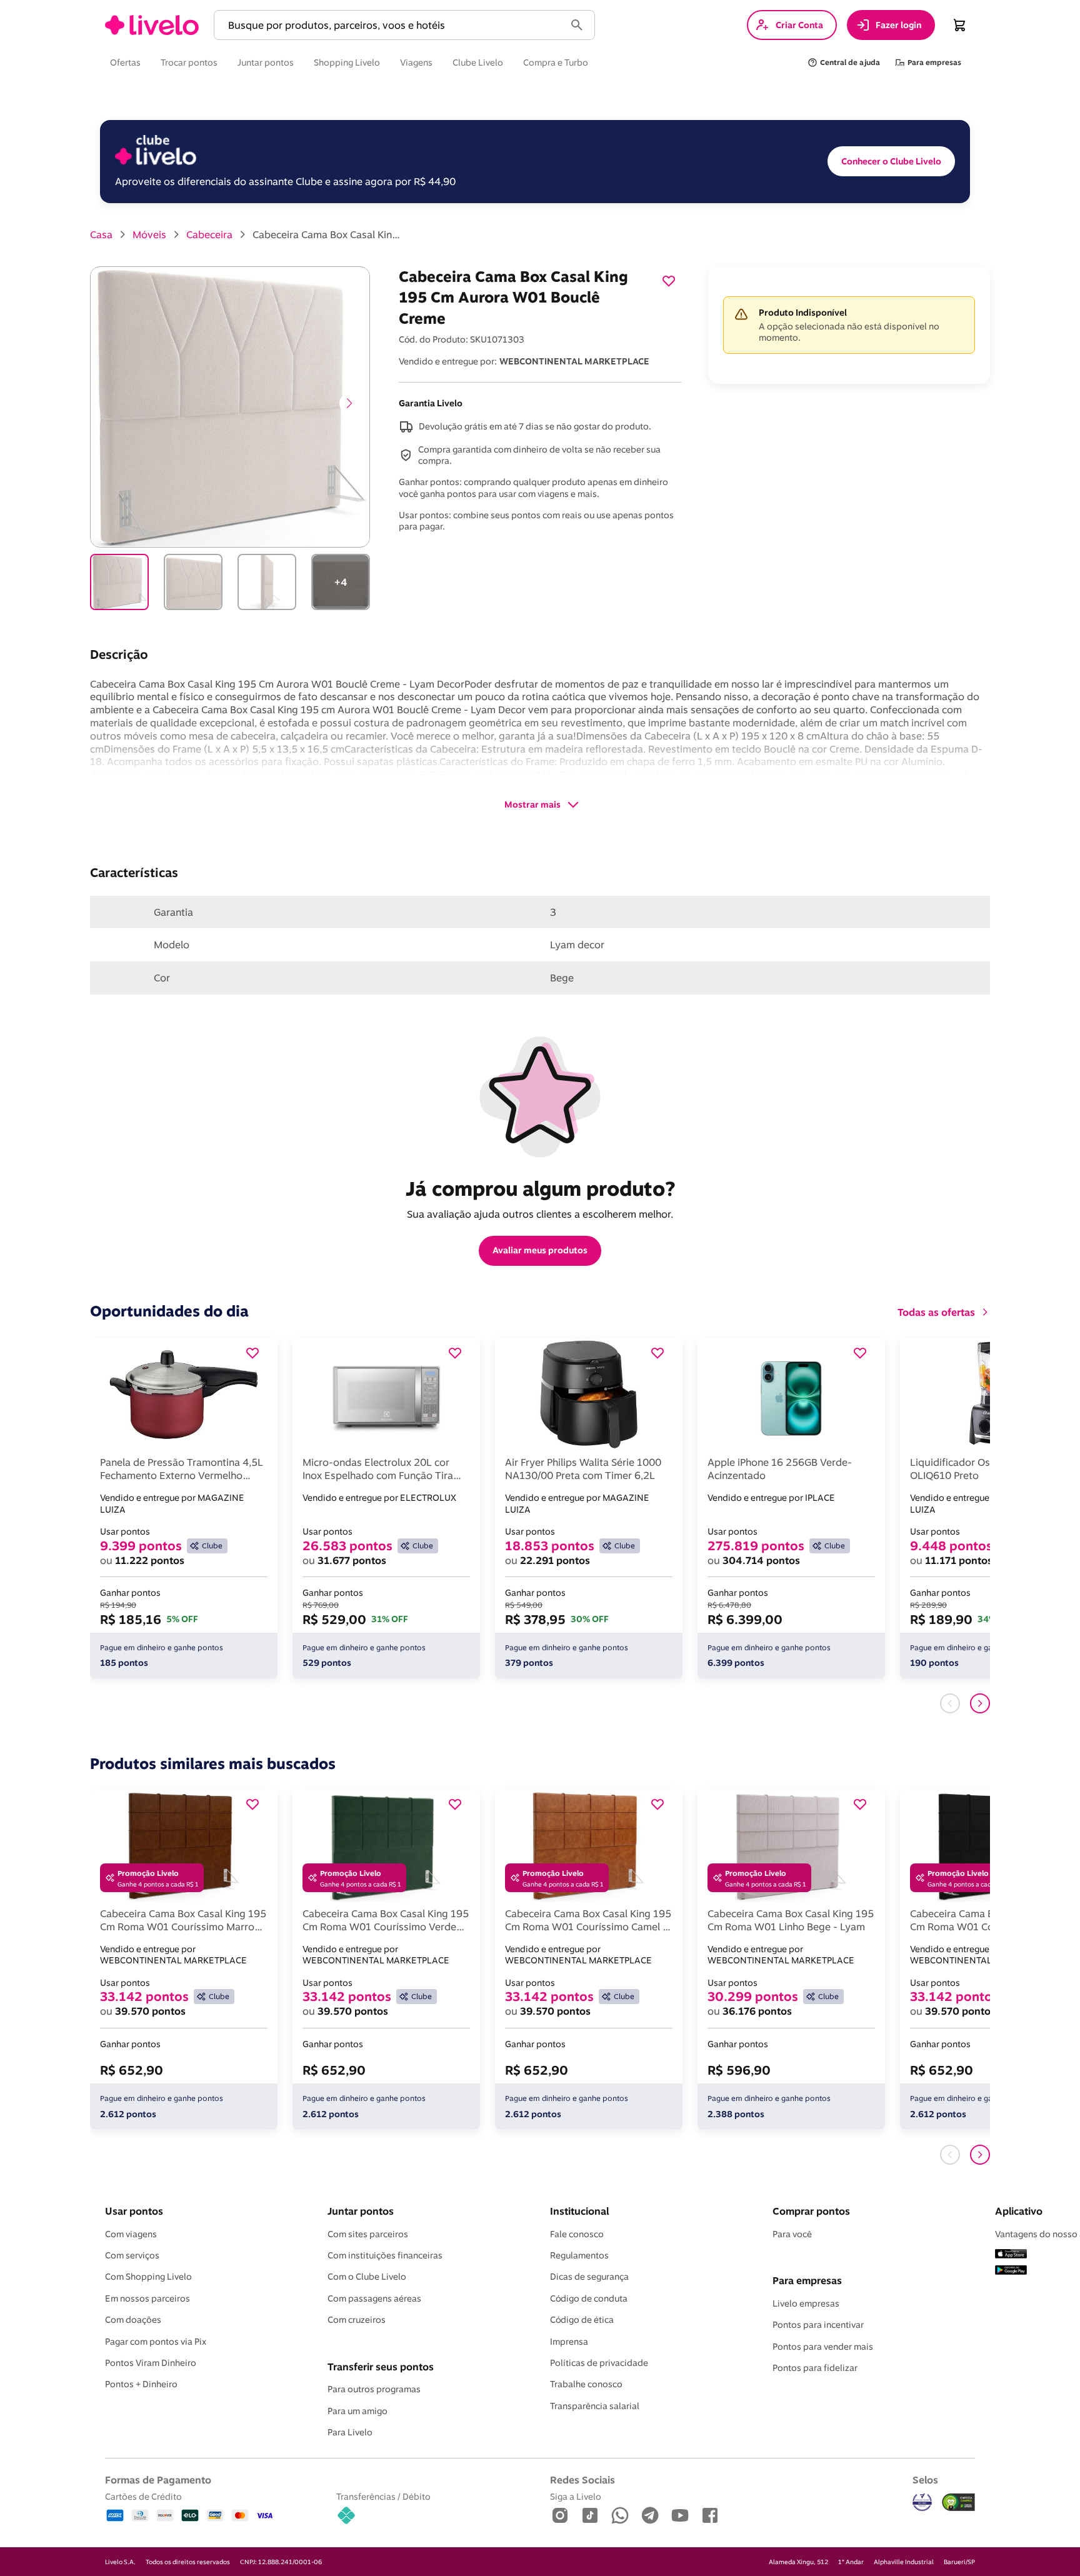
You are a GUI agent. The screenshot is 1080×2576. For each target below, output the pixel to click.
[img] (959, 2502)
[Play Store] (1011, 2271)
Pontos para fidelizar (815, 2368)
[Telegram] (650, 2516)
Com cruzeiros (357, 2320)
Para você (792, 2234)
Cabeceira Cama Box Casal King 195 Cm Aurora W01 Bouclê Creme (327, 234)
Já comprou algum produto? (540, 1188)
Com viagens (131, 2234)
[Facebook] (710, 2516)
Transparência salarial (595, 2406)
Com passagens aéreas (374, 2298)
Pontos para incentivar (818, 2325)
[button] (392, 25)
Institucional (579, 2211)
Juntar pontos (361, 2211)
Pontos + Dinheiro (141, 2384)
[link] (152, 25)
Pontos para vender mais (823, 2347)
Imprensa (569, 2342)
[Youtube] (680, 2516)
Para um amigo (357, 2411)
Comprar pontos (811, 2211)
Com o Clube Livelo (367, 2277)
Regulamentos (579, 2255)
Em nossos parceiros (147, 2298)
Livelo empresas (806, 2303)
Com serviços (132, 2255)
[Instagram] (560, 2516)
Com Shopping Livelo (148, 2277)
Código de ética (582, 2320)
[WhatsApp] (620, 2516)
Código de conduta (589, 2298)
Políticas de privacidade (599, 2363)
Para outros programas (374, 2389)
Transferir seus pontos (381, 2367)
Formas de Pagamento (158, 2480)
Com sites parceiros (368, 2234)
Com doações (133, 2320)
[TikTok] (590, 2516)
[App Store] (1011, 2255)
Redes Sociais (582, 2480)
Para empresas (807, 2280)
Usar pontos (134, 2211)
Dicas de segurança (589, 2277)
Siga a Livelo (576, 2496)
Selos (925, 2480)
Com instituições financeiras (385, 2255)
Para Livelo (350, 2432)
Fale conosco (577, 2234)
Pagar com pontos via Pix (156, 2342)
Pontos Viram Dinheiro (151, 2363)
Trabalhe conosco (586, 2384)
